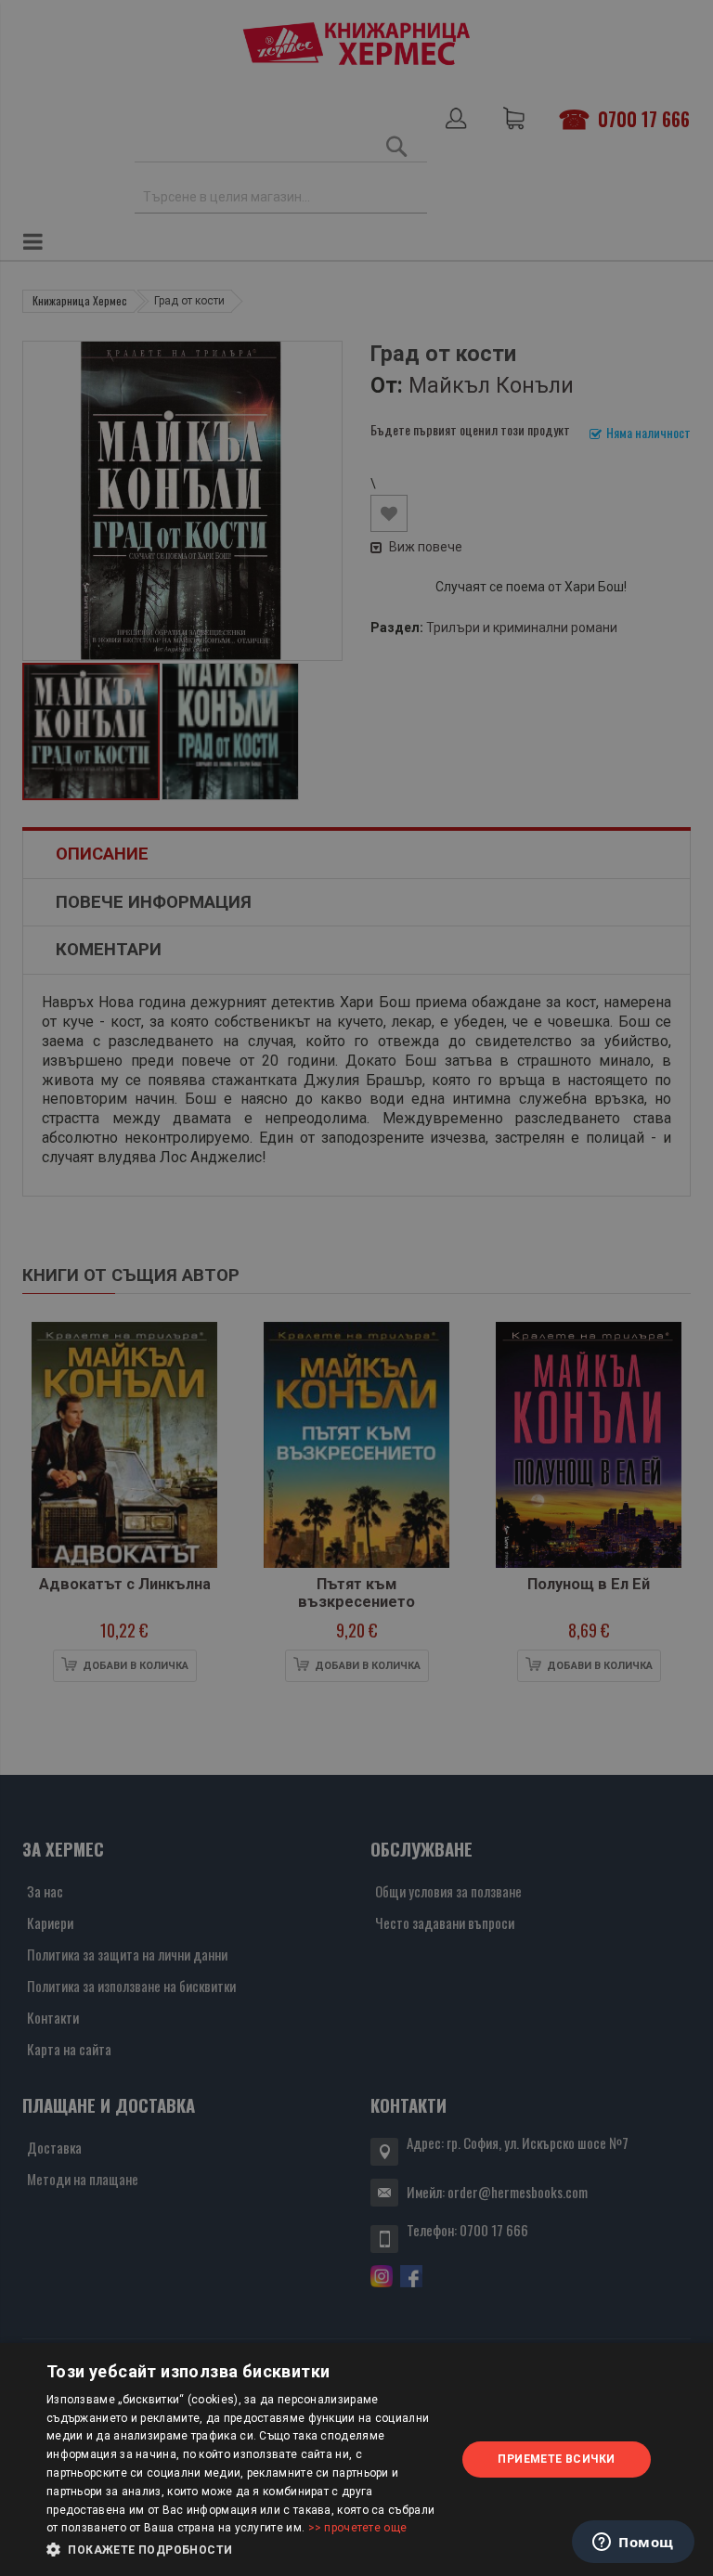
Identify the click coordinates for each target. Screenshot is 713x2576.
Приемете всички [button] (556, 2459)
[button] (245, 2550)
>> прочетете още (358, 2528)
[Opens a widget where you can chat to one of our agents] (633, 2544)
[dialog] (356, 2459)
